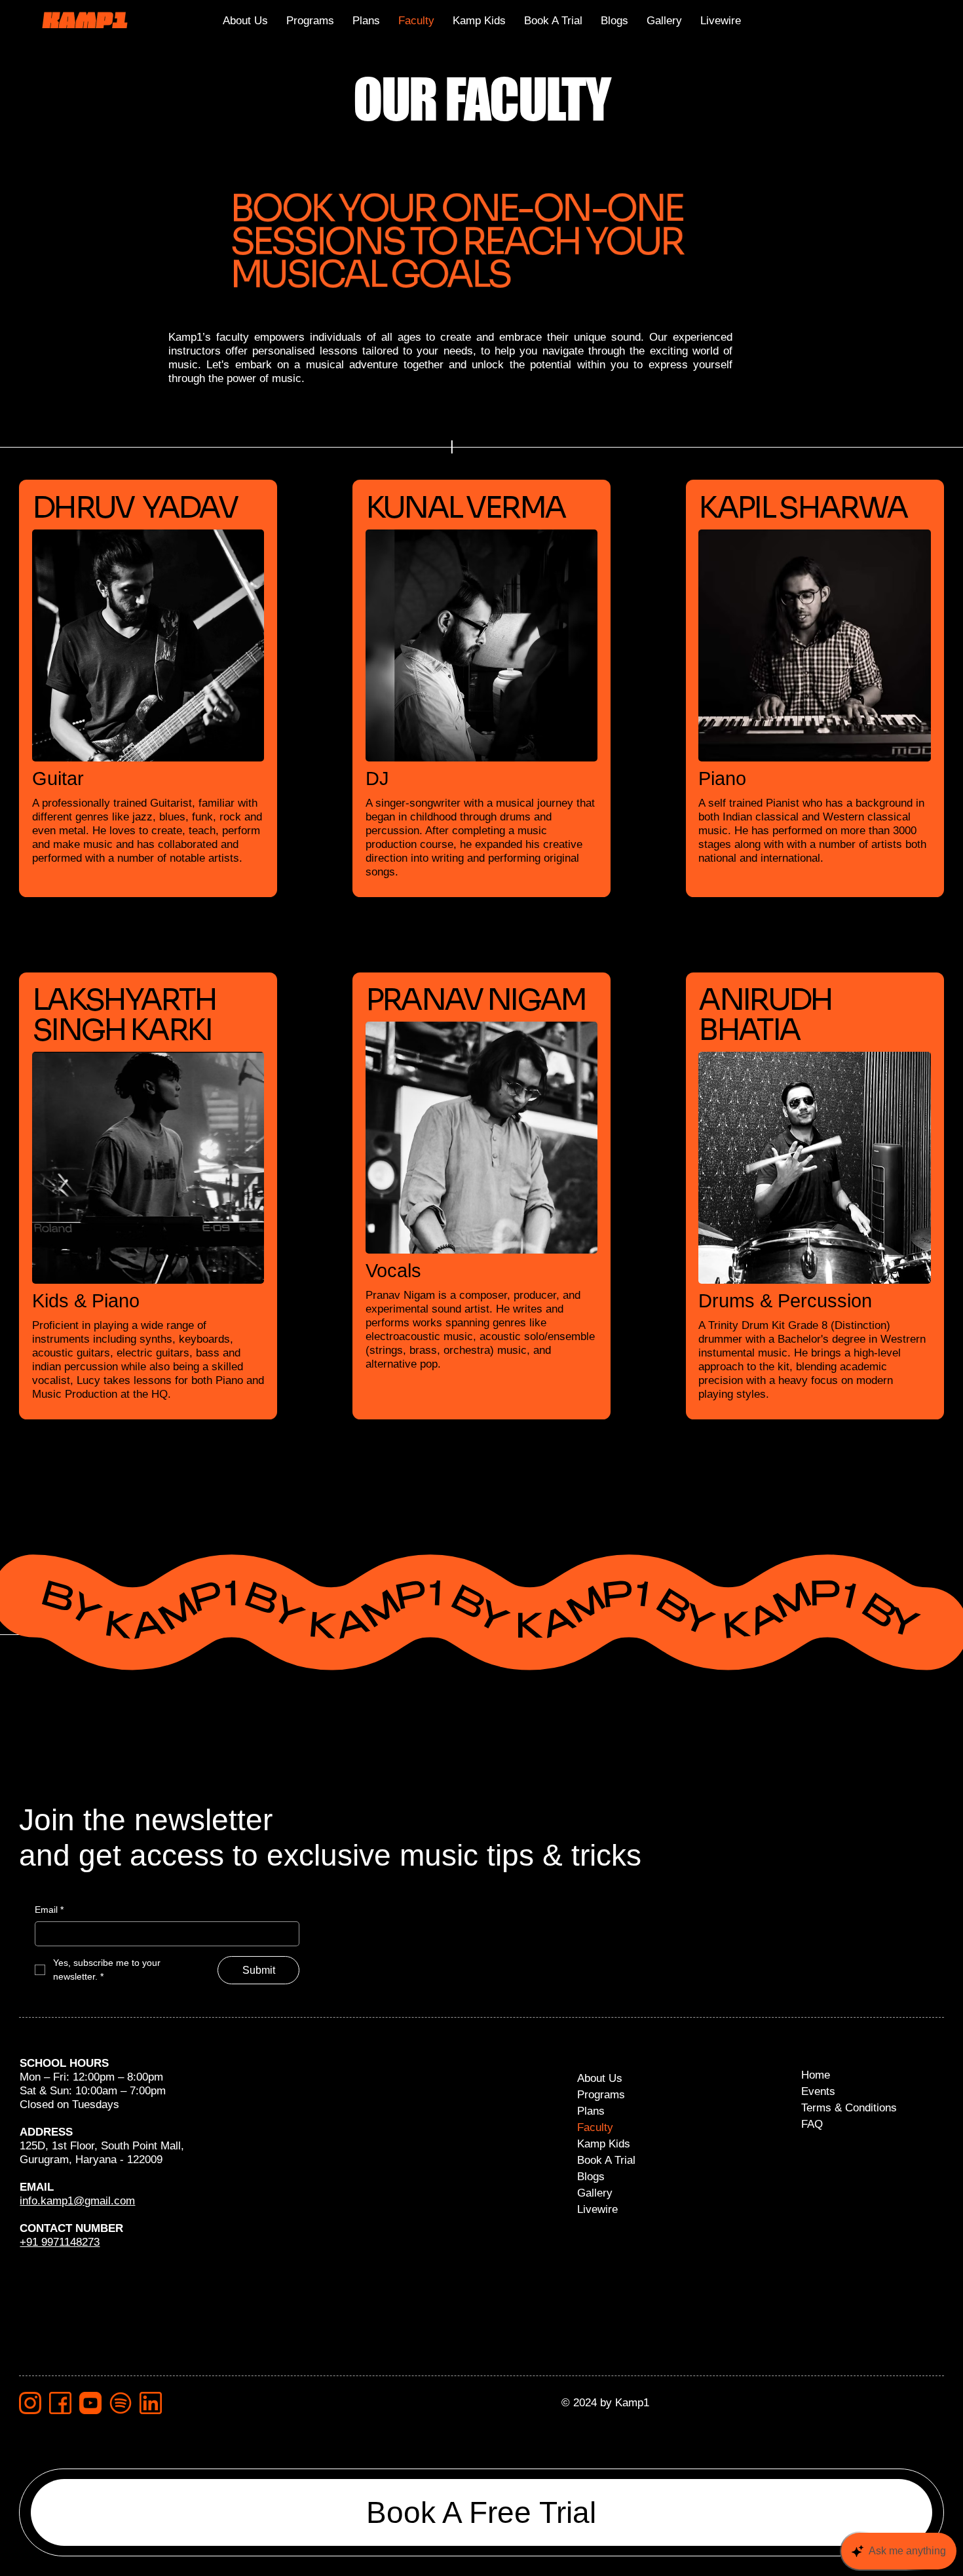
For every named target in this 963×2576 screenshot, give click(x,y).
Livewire (597, 2209)
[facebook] (60, 2403)
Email (49, 1910)
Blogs (591, 2176)
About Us (600, 2078)
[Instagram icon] (30, 2403)
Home (816, 2075)
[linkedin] (151, 2403)
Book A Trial (606, 2160)
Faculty (595, 2127)
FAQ (812, 2124)
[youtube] (90, 2403)
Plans (591, 2111)
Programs (601, 2094)
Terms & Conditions (849, 2107)
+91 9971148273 (60, 2242)
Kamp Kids (604, 2143)
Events (818, 2091)
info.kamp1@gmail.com (77, 2201)
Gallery (595, 2193)
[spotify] (121, 2403)
